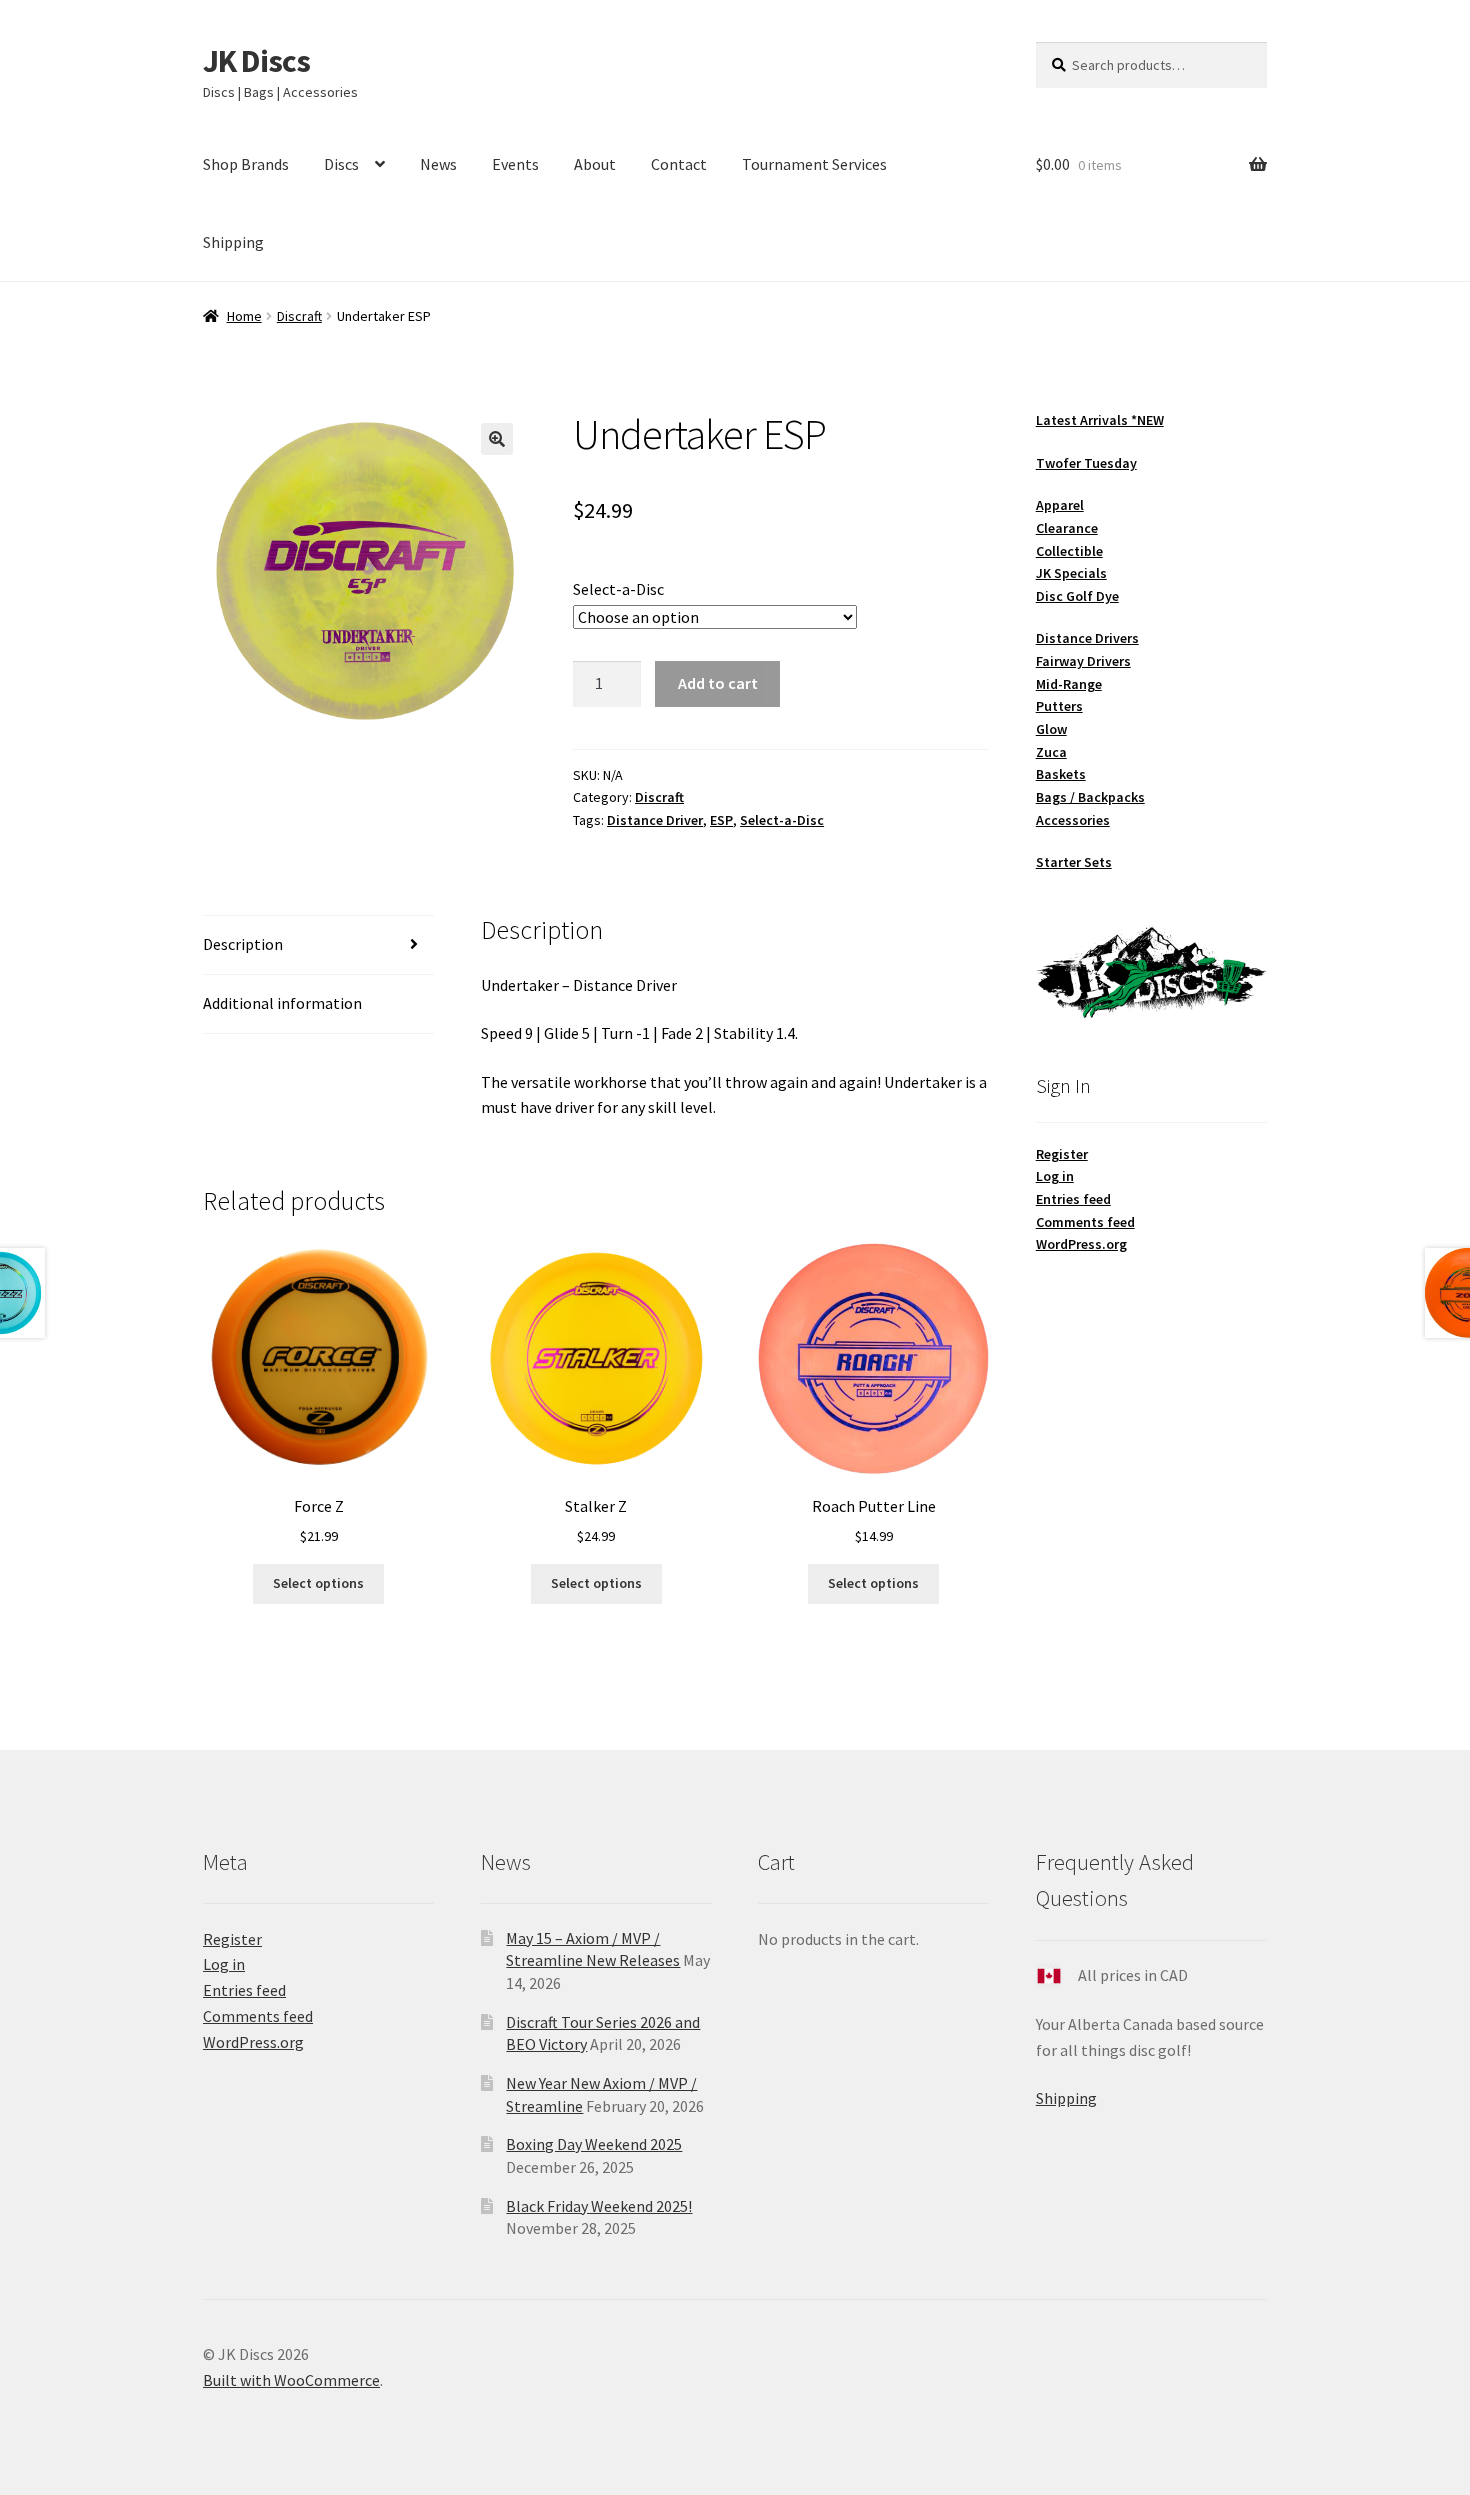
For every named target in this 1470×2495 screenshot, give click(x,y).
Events (515, 164)
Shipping (233, 242)
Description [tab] (243, 944)
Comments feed (1085, 1222)
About (595, 164)
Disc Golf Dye (1077, 596)
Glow (1051, 729)
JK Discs (256, 61)
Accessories (1073, 820)
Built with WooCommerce (291, 2380)
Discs (341, 164)
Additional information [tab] (282, 1003)
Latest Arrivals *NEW (1100, 420)
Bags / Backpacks (1090, 797)
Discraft (299, 316)
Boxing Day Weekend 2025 (594, 2144)
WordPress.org (1081, 1244)
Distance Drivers (1087, 638)
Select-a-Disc (618, 589)
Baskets (1061, 774)
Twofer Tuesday (1086, 463)
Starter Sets (1074, 862)
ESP (721, 820)
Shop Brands (246, 164)
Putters (1059, 706)
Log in (1055, 1176)
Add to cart (718, 683)
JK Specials (1071, 573)
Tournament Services (814, 164)
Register (1062, 1154)
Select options (318, 1583)
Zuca (1051, 752)
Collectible (1069, 551)
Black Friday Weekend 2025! (599, 2206)
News (438, 164)
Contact (679, 164)
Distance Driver (655, 820)
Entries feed (1073, 1199)
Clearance (1067, 528)
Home (244, 316)
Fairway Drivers (1083, 661)
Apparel (1060, 505)
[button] (497, 439)
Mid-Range (1069, 684)
